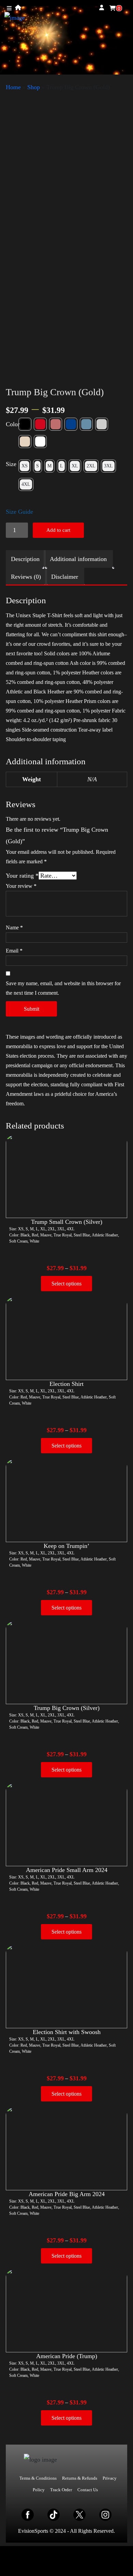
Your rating (22, 876)
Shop (34, 87)
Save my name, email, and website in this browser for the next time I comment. (63, 988)
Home (13, 87)
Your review (21, 886)
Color (13, 424)
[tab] (25, 559)
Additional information (78, 559)
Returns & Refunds (80, 2478)
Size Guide (19, 512)
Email (14, 951)
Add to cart (58, 530)
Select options (66, 1284)
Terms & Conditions (38, 2478)
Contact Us (88, 2490)
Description (25, 559)
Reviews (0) (26, 577)
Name (14, 927)
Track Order (61, 2490)
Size (11, 464)
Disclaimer (65, 577)
